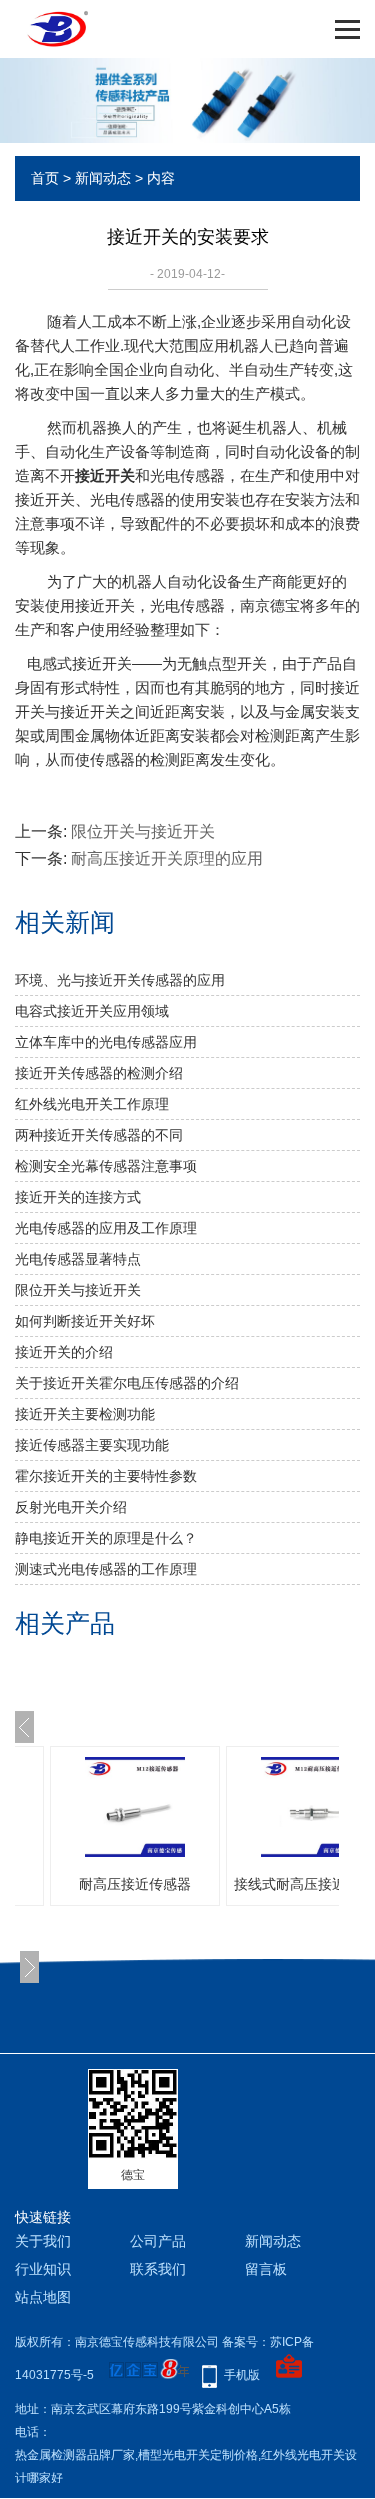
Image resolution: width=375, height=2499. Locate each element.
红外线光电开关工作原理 (92, 1104)
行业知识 (43, 2269)
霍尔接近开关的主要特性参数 (106, 1476)
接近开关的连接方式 (78, 1197)
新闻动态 (103, 178)
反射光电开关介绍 (71, 1507)
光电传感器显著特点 (78, 1259)
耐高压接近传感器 (135, 1884)
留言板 (266, 2269)
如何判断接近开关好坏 (85, 1321)
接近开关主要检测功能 (85, 1414)
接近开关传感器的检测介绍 (99, 1073)
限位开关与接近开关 (143, 831)
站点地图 (43, 2297)
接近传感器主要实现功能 (92, 1445)
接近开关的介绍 (64, 1352)
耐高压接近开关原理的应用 (167, 858)
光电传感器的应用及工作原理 (106, 1228)
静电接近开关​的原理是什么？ (106, 1538)
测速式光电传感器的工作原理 (106, 1569)
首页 (45, 178)
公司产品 (158, 2241)
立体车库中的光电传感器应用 (106, 1042)
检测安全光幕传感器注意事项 (106, 1166)
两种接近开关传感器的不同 (99, 1135)
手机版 (242, 2375)
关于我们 (43, 2241)
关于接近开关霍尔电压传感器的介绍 (127, 1383)
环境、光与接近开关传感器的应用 (120, 980)
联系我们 (158, 2269)
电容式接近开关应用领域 (92, 1011)
